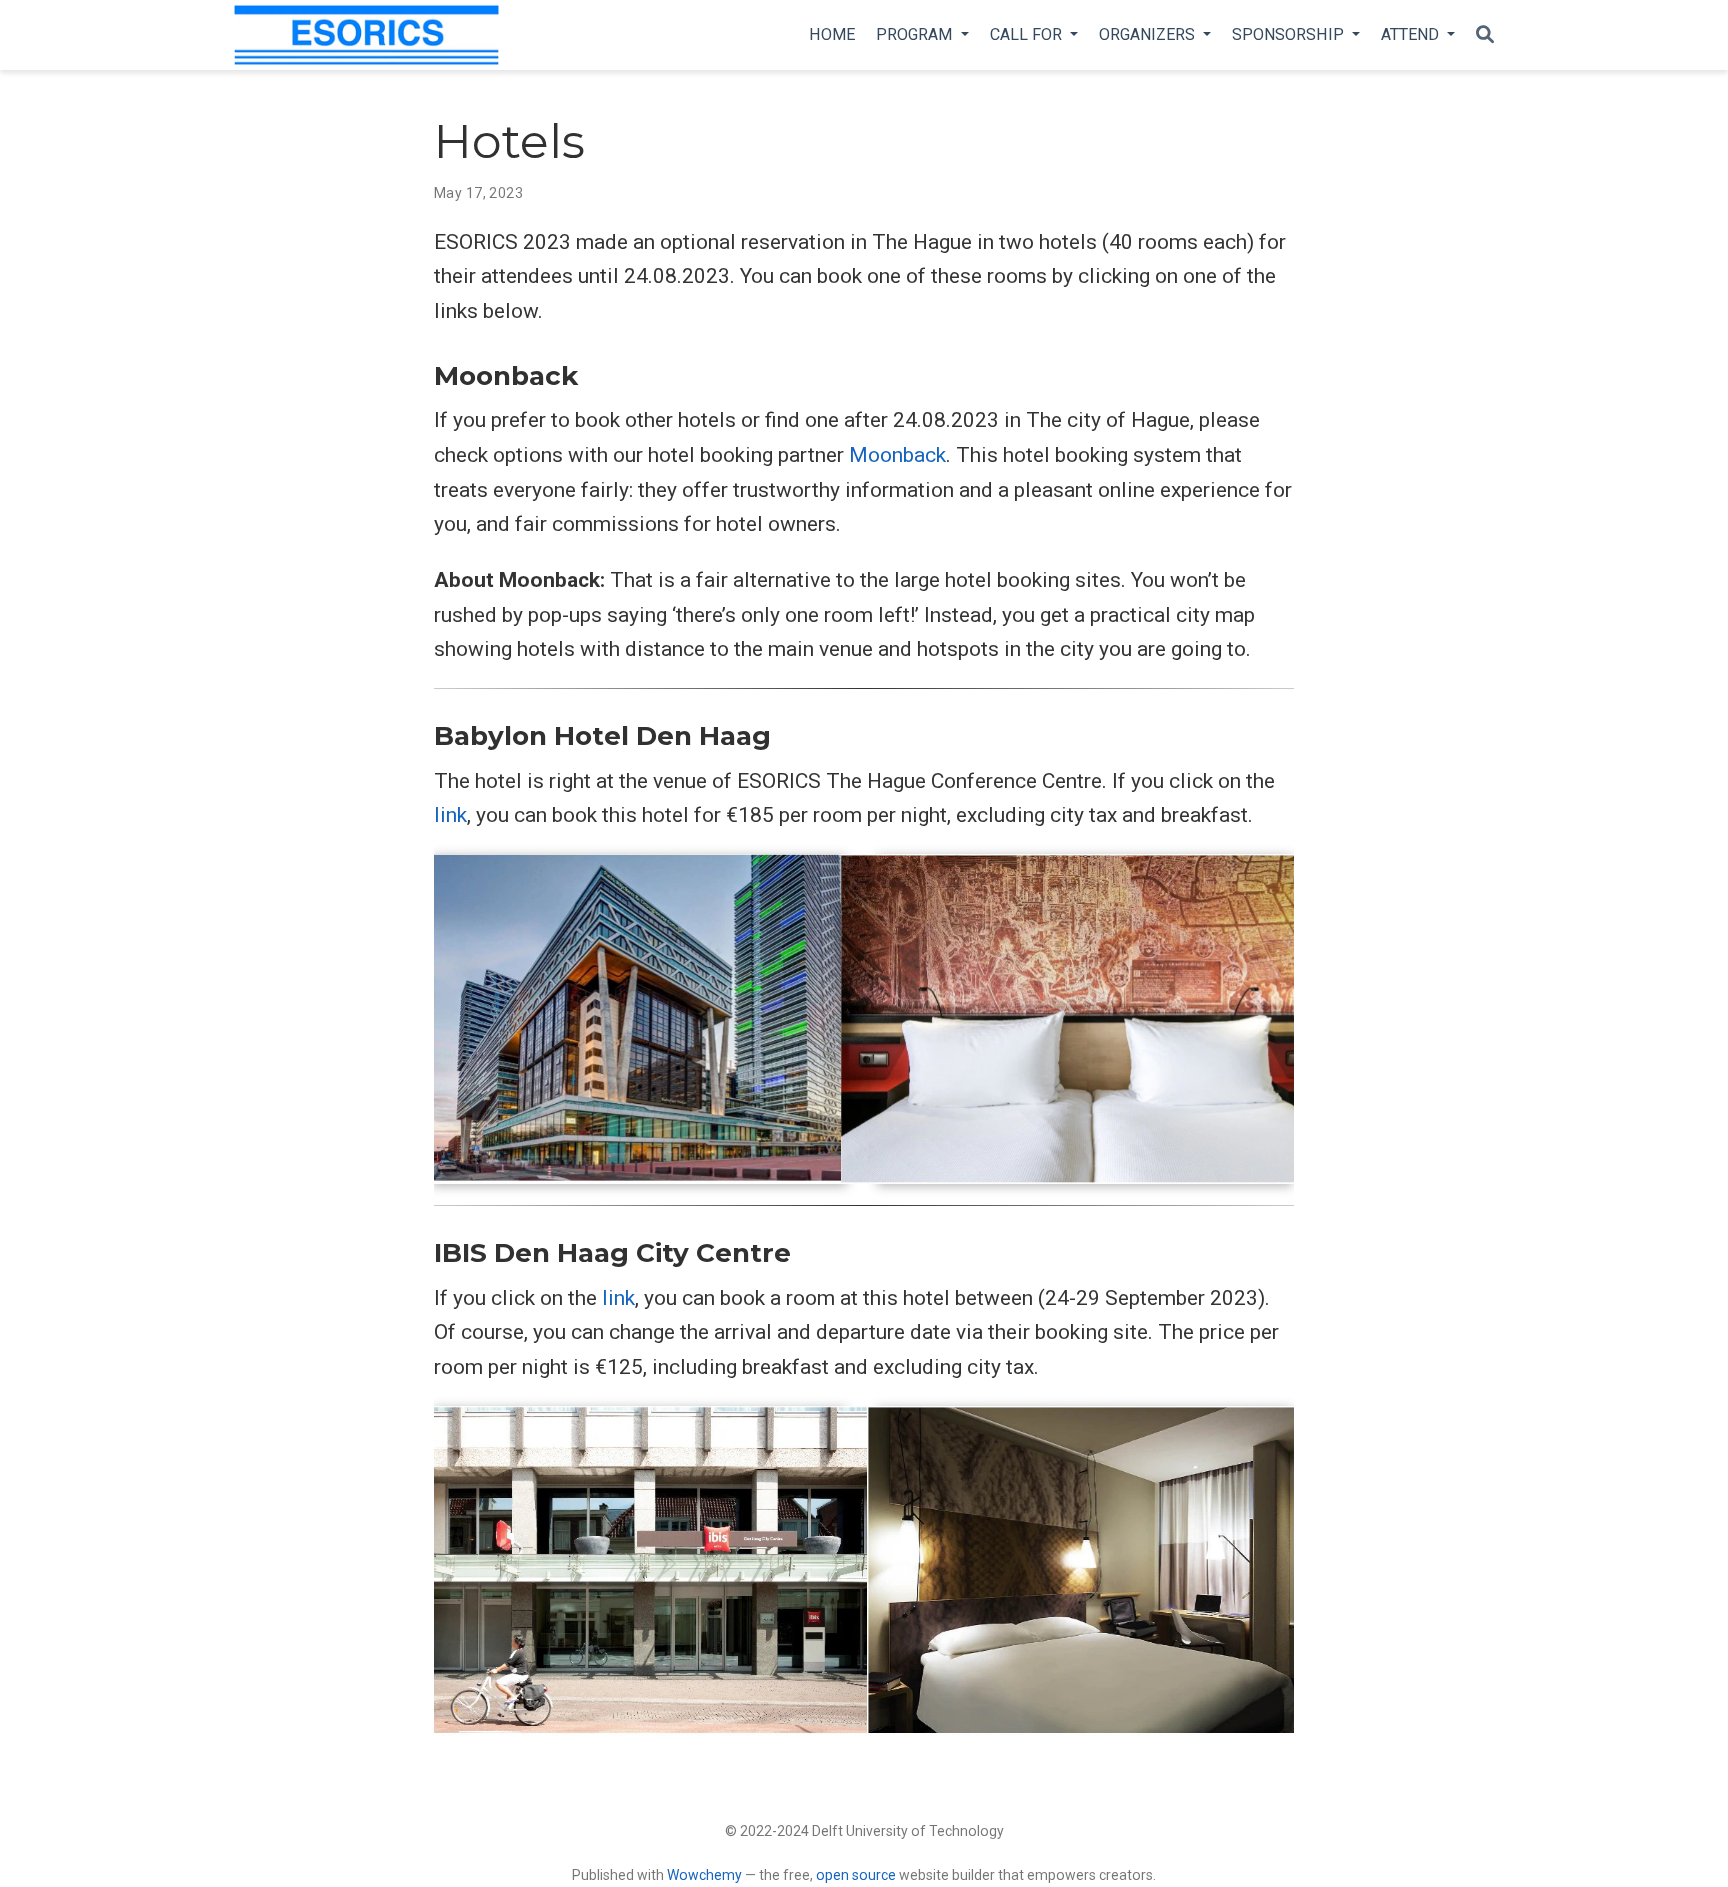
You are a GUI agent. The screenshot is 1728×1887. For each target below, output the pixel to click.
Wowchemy (704, 1875)
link (450, 815)
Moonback (897, 455)
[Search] (1485, 35)
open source (856, 1875)
